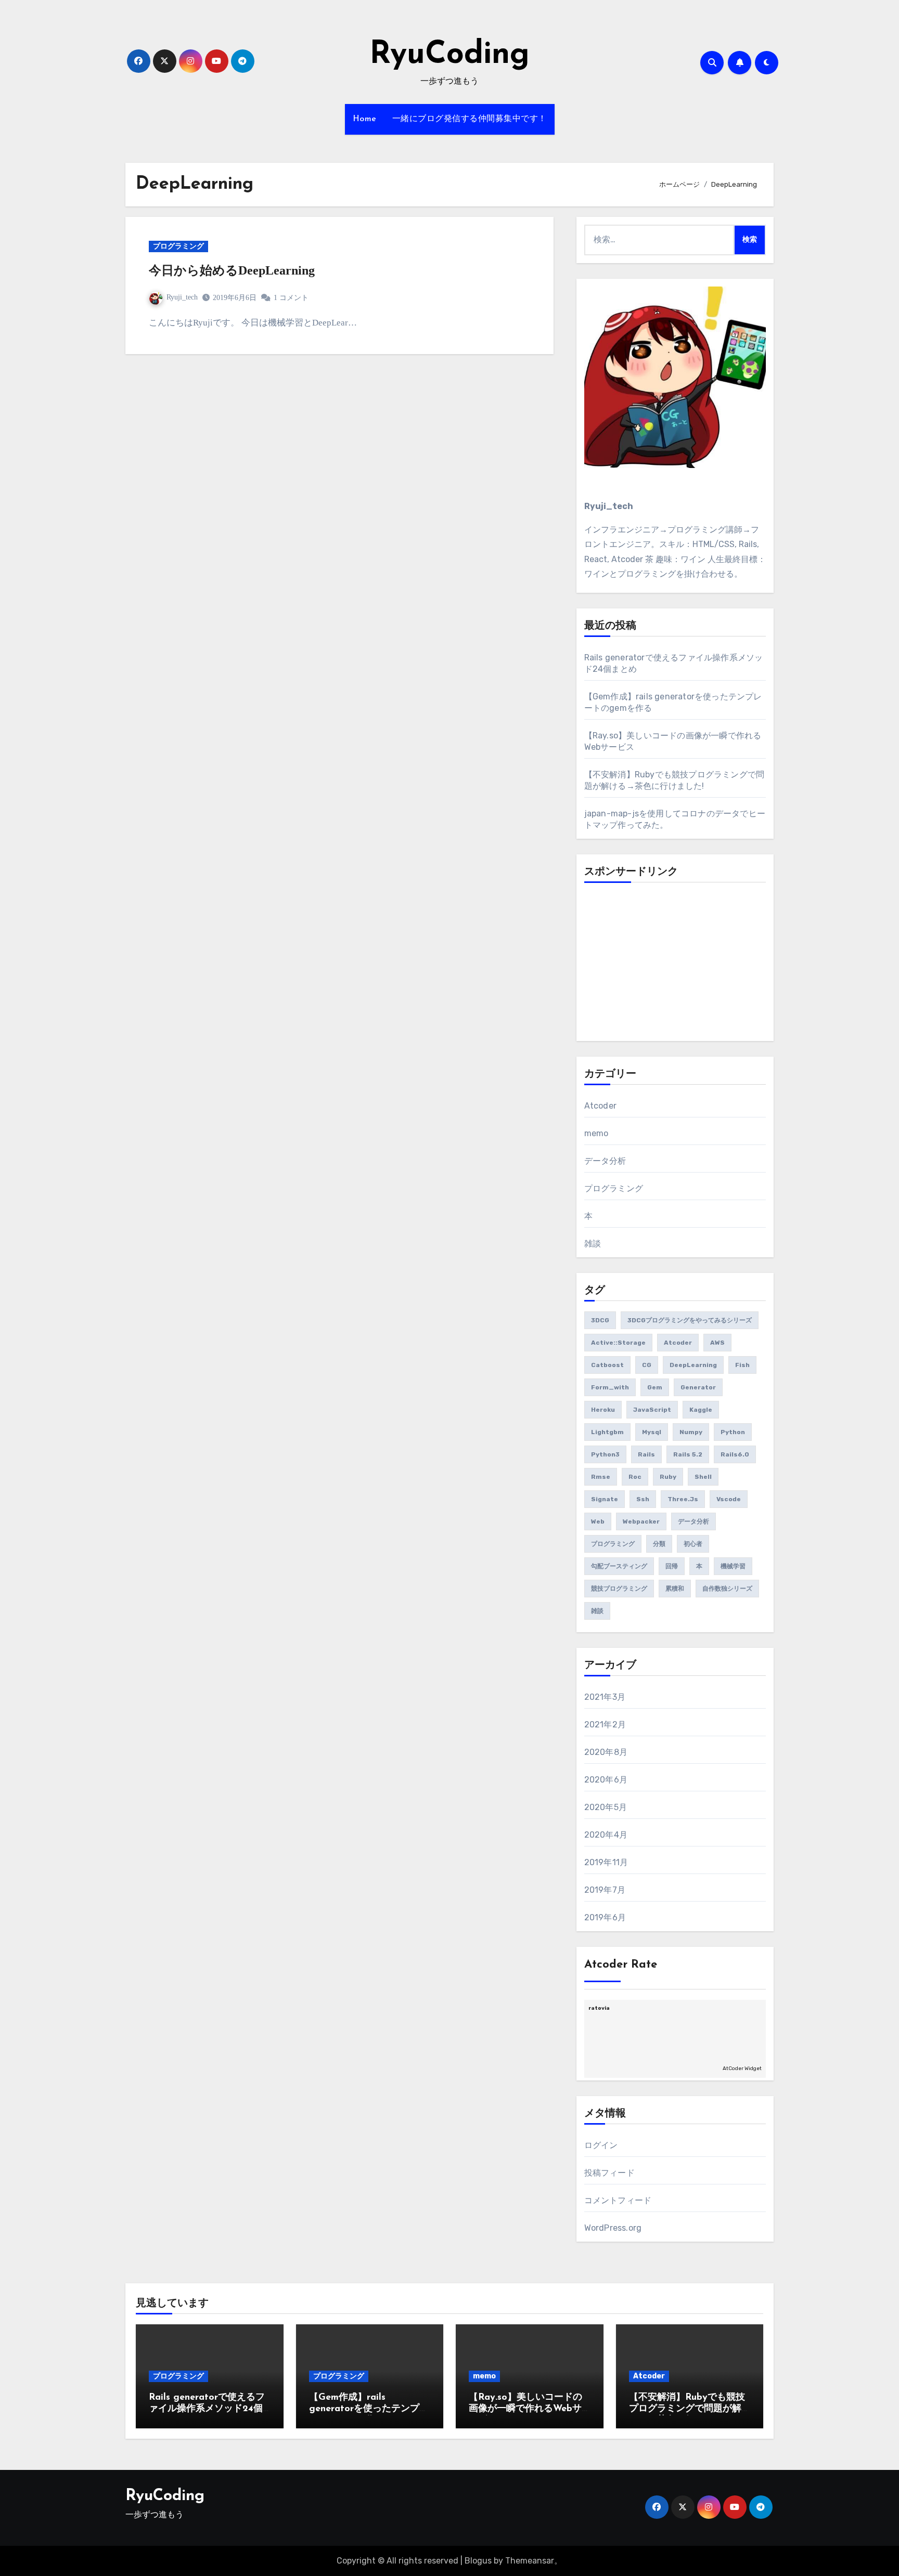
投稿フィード (609, 2173)
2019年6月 (605, 1917)
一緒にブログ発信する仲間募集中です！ (470, 119)
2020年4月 (606, 1835)
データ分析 (605, 1161)
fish (742, 1365)
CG (647, 1365)
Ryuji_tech (182, 297)
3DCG (600, 1320)
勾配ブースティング (619, 1566)
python (733, 1432)
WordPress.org (613, 2228)
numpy (691, 1432)
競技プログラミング (619, 1589)
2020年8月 (606, 1752)
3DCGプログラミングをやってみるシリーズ (690, 1320)
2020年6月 (606, 1780)
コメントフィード (618, 2200)
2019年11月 (606, 1862)
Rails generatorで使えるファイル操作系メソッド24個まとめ (207, 2409)
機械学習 (733, 1566)
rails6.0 (735, 1454)
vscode (729, 1499)
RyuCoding (449, 55)
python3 (605, 1454)
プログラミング (178, 246)
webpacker (641, 1521)
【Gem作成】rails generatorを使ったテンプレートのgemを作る (369, 2409)
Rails (646, 1454)
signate (605, 1499)
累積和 (675, 1589)
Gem (655, 1387)
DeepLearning (693, 1365)
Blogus (478, 2561)
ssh (643, 1499)
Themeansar (530, 2561)
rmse (601, 1477)
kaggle (701, 1410)
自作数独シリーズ (727, 1589)
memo (596, 1133)
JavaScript (652, 1410)
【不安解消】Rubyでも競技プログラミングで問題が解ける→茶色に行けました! (687, 2409)
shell (703, 1477)
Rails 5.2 (688, 1454)
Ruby (668, 1477)
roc (635, 1477)
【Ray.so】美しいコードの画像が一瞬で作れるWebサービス (525, 2409)
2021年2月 (605, 1725)
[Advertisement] (677, 966)
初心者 (693, 1544)
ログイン (601, 2145)
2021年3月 (605, 1697)
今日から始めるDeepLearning (232, 270)
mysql (652, 1432)
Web (598, 1521)
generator (698, 1387)
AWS (717, 1343)
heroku (603, 1410)
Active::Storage (618, 1343)
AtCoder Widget (742, 2068)
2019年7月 (605, 1890)
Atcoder (600, 1106)
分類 (659, 1544)
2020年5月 (606, 1807)
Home (365, 119)
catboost (607, 1365)
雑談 (593, 1244)
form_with (610, 1387)
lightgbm (607, 1432)
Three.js (683, 1499)
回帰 (672, 1566)
